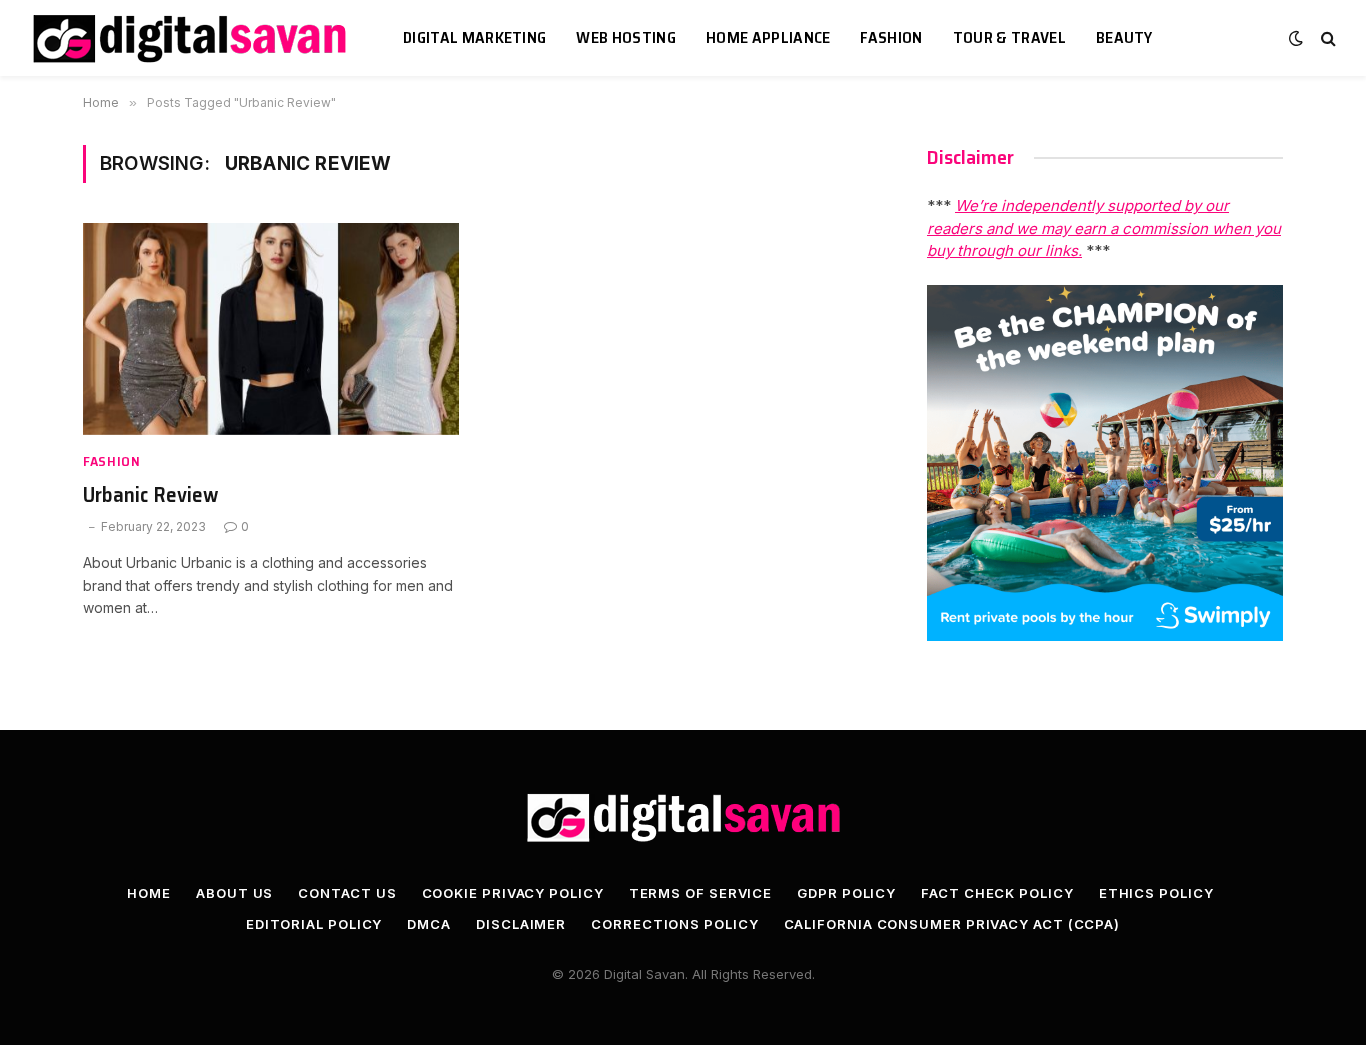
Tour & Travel (1009, 37)
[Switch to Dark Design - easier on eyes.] (1296, 38)
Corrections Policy (674, 924)
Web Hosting (626, 37)
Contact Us (347, 893)
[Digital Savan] (191, 38)
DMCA (429, 924)
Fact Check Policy (997, 893)
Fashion (891, 37)
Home (149, 893)
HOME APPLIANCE (768, 37)
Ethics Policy (1156, 893)
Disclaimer (521, 924)
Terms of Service (701, 893)
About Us (234, 893)
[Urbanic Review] (271, 329)
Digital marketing (474, 37)
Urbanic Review (150, 495)
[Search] (1326, 38)
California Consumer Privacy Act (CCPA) (952, 924)
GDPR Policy (846, 893)
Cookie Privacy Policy (513, 893)
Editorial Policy (314, 924)
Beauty (1124, 37)
